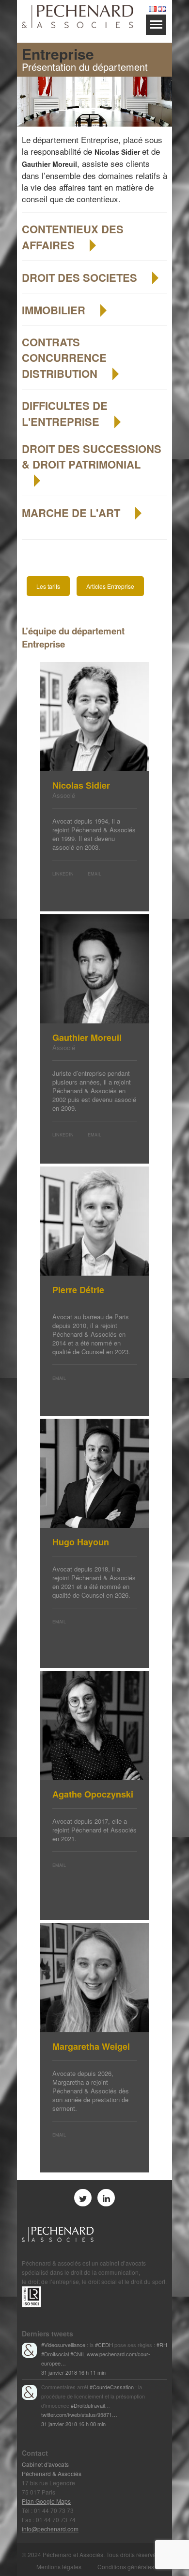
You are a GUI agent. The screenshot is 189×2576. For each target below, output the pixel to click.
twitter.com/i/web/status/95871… (79, 2414)
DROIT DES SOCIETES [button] (81, 277)
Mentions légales (59, 2567)
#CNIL (78, 2354)
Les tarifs (48, 586)
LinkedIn (63, 874)
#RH (162, 2345)
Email (94, 874)
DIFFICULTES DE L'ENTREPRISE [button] (65, 413)
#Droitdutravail (88, 2405)
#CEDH (104, 2345)
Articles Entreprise (110, 586)
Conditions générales (126, 2567)
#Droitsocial (55, 2354)
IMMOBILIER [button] (55, 310)
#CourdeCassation (112, 2387)
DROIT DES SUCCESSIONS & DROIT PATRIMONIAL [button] (92, 456)
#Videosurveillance (63, 2345)
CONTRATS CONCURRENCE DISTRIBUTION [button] (64, 358)
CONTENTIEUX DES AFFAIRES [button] (73, 237)
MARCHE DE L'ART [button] (72, 513)
